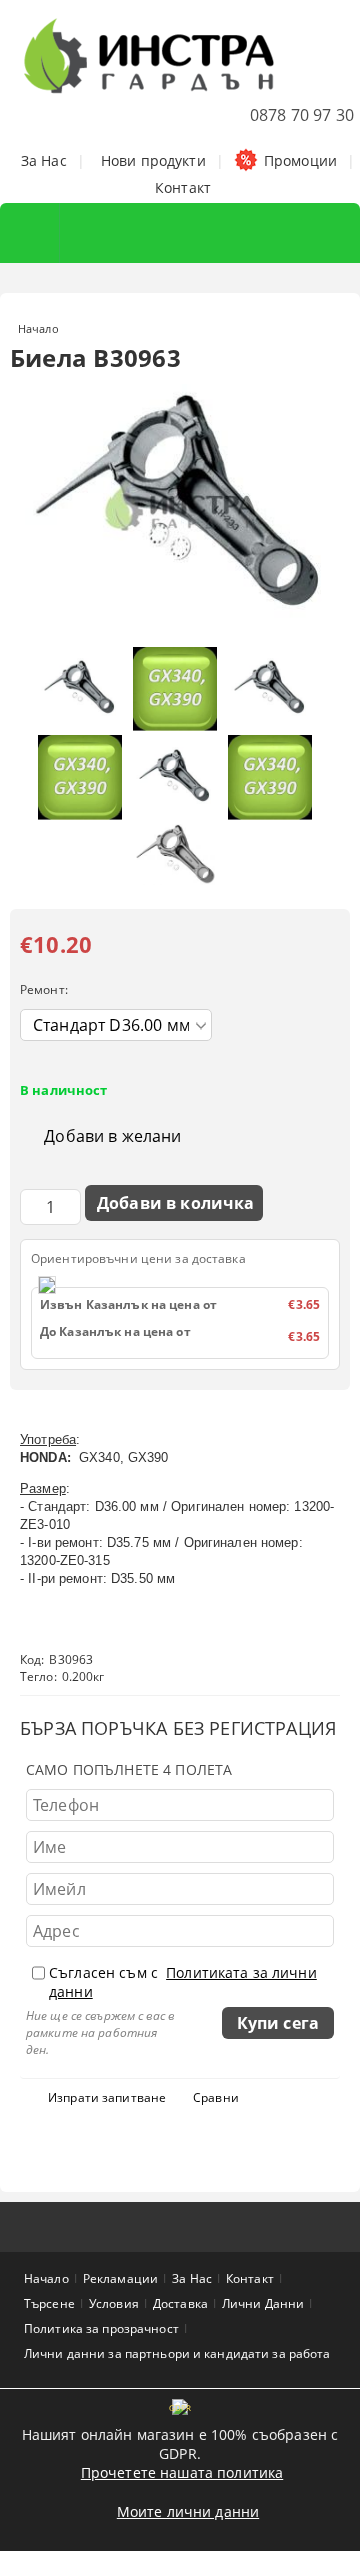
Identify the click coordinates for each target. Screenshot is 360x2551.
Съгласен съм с (183, 1982)
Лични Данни (263, 2303)
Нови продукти (153, 160)
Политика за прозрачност (101, 2328)
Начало (38, 328)
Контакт (183, 187)
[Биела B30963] (180, 627)
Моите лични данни (188, 2511)
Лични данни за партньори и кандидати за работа (177, 2353)
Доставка (180, 2303)
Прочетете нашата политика (182, 2472)
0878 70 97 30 (302, 115)
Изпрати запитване (107, 2097)
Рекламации (120, 2278)
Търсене (49, 2303)
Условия (114, 2303)
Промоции (300, 160)
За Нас (44, 160)
